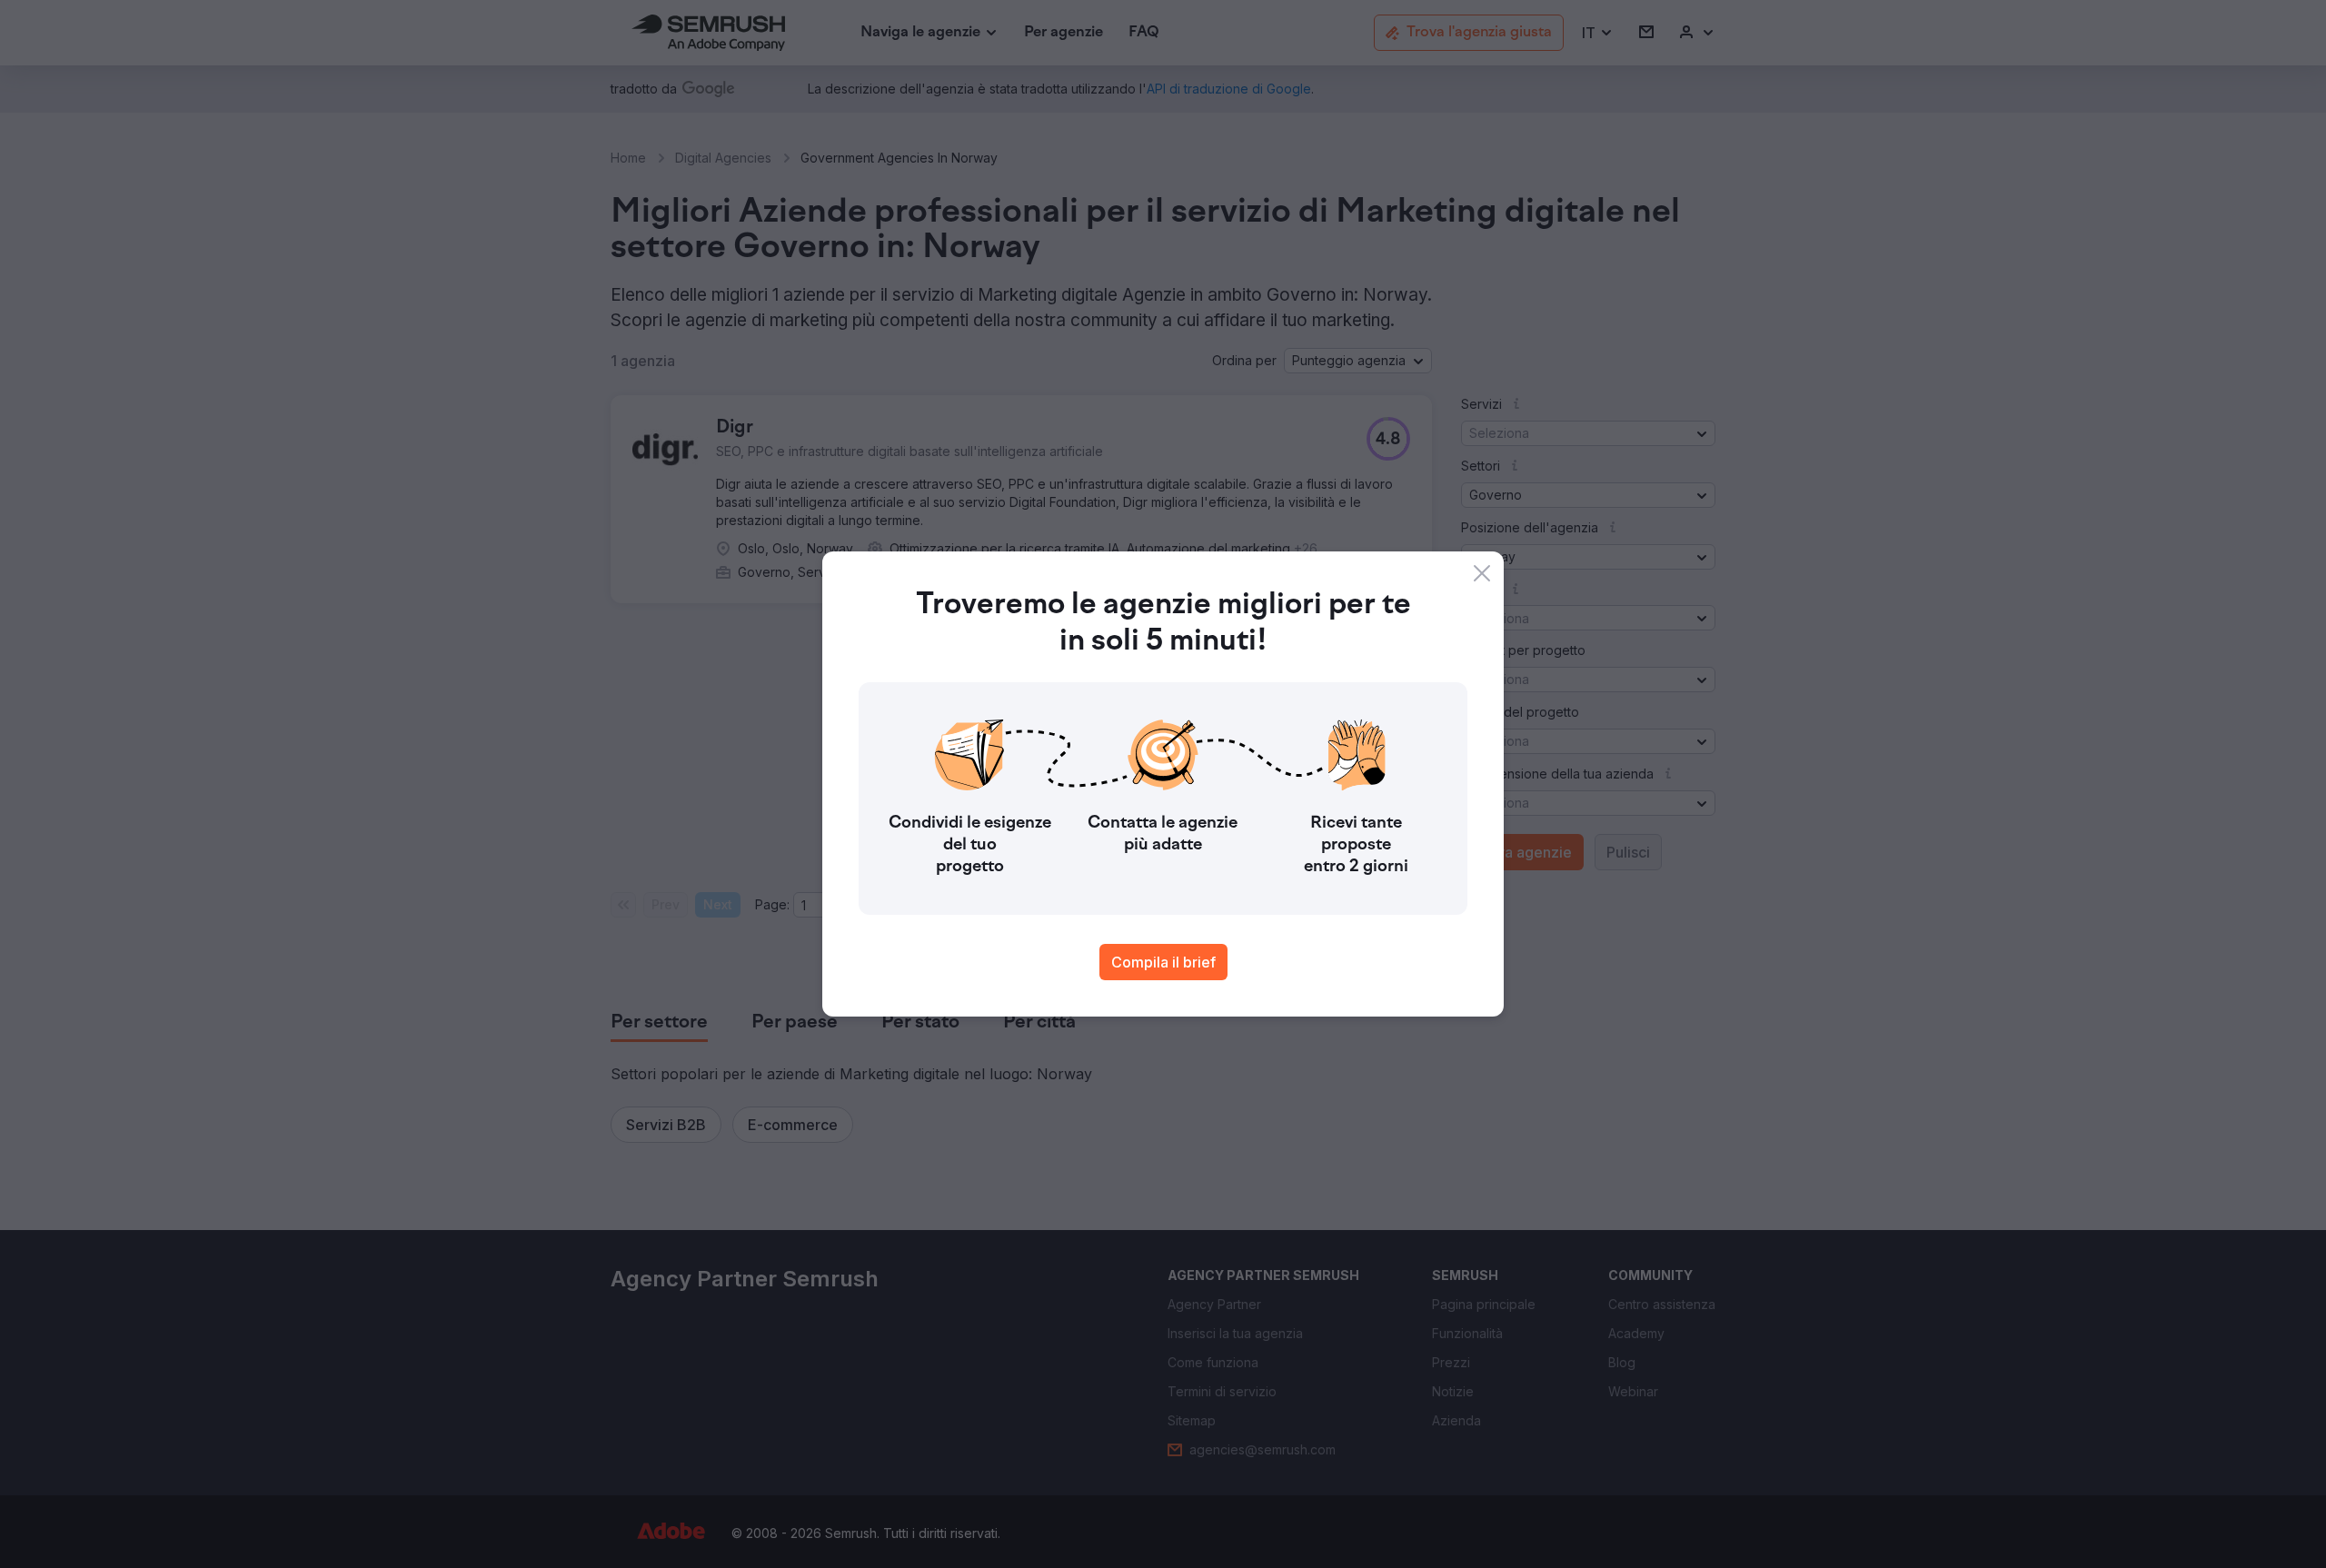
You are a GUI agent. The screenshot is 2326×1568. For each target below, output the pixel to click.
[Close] (1482, 573)
